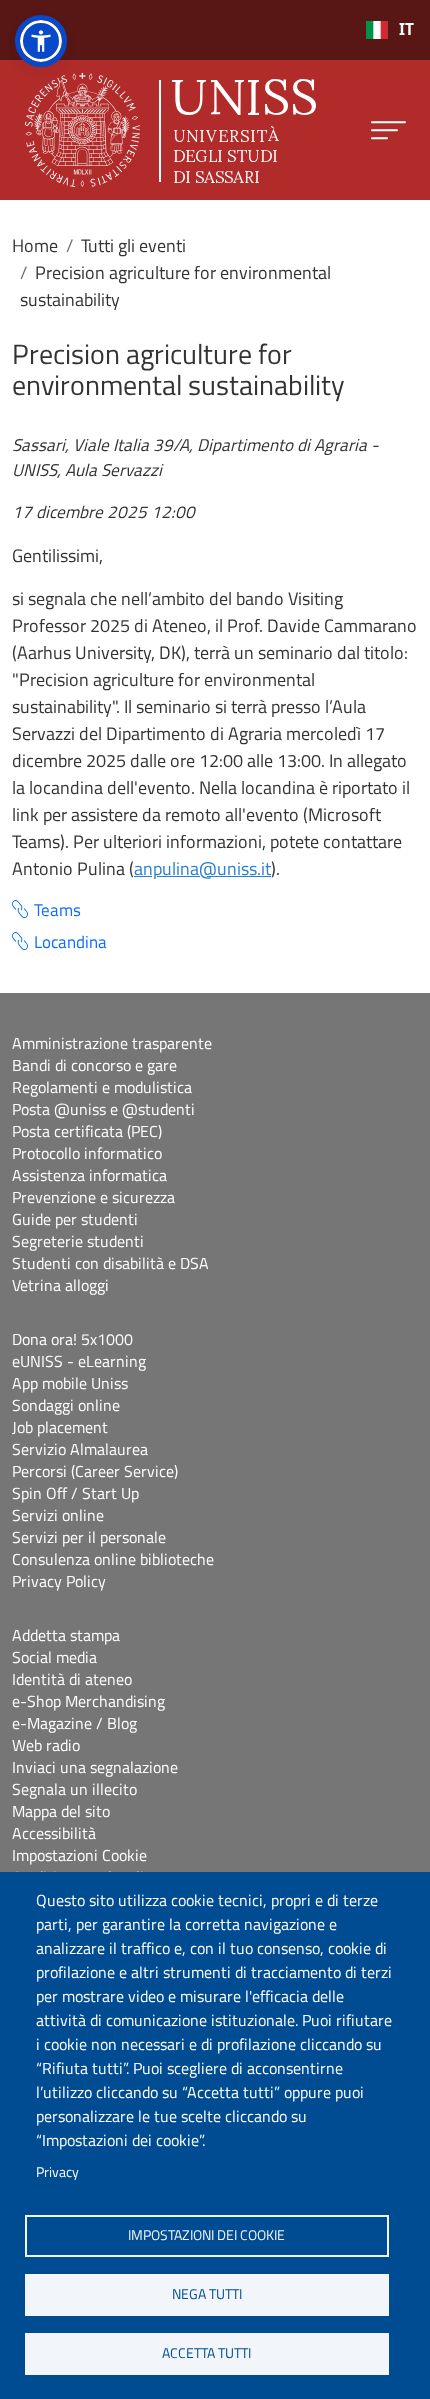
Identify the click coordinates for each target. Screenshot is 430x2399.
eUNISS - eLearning (79, 1361)
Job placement (60, 1427)
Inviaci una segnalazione (95, 1767)
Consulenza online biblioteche (113, 1559)
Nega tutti (207, 2294)
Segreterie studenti (78, 1241)
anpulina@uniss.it (202, 868)
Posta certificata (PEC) (87, 1131)
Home (35, 245)
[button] (41, 41)
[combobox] (389, 30)
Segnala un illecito (74, 1789)
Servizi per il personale (89, 1537)
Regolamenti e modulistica (102, 1087)
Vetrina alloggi (60, 1285)
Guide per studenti (75, 1219)
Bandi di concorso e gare (94, 1065)
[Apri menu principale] (388, 130)
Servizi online (58, 1515)
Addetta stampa (66, 1635)
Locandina (70, 942)
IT (406, 29)
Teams (57, 910)
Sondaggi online (66, 1405)
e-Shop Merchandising (88, 1701)
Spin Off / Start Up (75, 1493)
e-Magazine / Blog (74, 1723)
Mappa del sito (61, 1811)
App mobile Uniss (70, 1383)
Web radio (46, 1745)
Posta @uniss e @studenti (103, 1109)
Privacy (57, 2172)
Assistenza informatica (89, 1175)
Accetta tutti (206, 2353)
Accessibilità (54, 1833)
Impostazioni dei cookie (206, 2235)
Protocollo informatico (87, 1153)
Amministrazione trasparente (112, 1043)
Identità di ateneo (72, 1679)
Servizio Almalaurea (80, 1449)
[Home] (170, 130)
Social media (54, 1657)
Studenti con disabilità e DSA (110, 1263)
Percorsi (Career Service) (95, 1471)
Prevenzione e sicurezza (93, 1197)
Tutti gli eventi (133, 245)
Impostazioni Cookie (79, 1855)
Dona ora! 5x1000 (72, 1339)
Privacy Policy (59, 1581)
